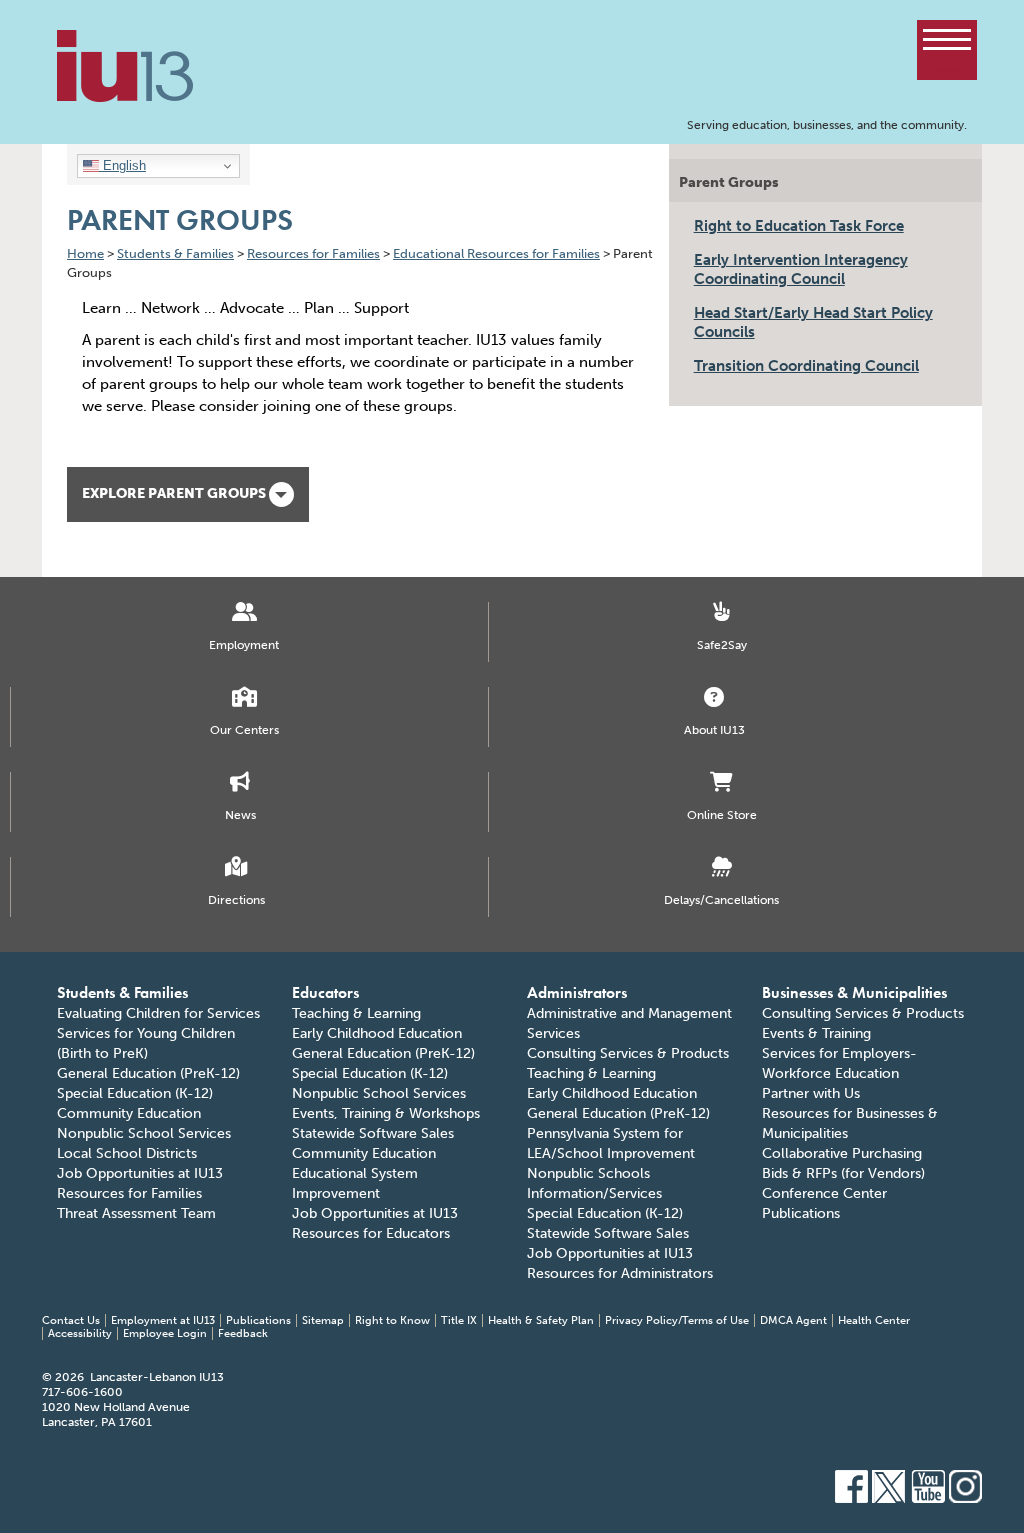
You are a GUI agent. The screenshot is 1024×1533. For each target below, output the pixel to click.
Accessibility (80, 1333)
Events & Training (816, 1033)
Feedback (243, 1333)
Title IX (459, 1320)
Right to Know (392, 1320)
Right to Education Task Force (799, 226)
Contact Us (71, 1320)
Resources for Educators (371, 1233)
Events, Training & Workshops (386, 1113)
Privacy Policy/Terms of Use (677, 1320)
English (122, 165)
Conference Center (824, 1193)
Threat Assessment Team (136, 1213)
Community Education (129, 1113)
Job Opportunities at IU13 (140, 1173)
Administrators (577, 992)
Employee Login (165, 1333)
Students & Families (122, 992)
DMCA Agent (793, 1320)
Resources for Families (129, 1193)
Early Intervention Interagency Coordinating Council (801, 269)
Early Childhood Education (377, 1033)
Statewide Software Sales (373, 1133)
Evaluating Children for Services (158, 1013)
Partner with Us (811, 1093)
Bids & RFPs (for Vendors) (843, 1173)
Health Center (874, 1320)
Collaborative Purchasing (842, 1153)
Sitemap (323, 1320)
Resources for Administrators (620, 1273)
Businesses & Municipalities (854, 992)
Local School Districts (127, 1153)
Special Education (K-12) (135, 1093)
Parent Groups (729, 182)
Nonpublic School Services (144, 1133)
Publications (801, 1213)
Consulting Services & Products (628, 1053)
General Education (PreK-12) (148, 1073)
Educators (325, 992)
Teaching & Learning (356, 1013)
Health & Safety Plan (541, 1320)
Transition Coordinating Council (806, 366)
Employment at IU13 (163, 1320)
